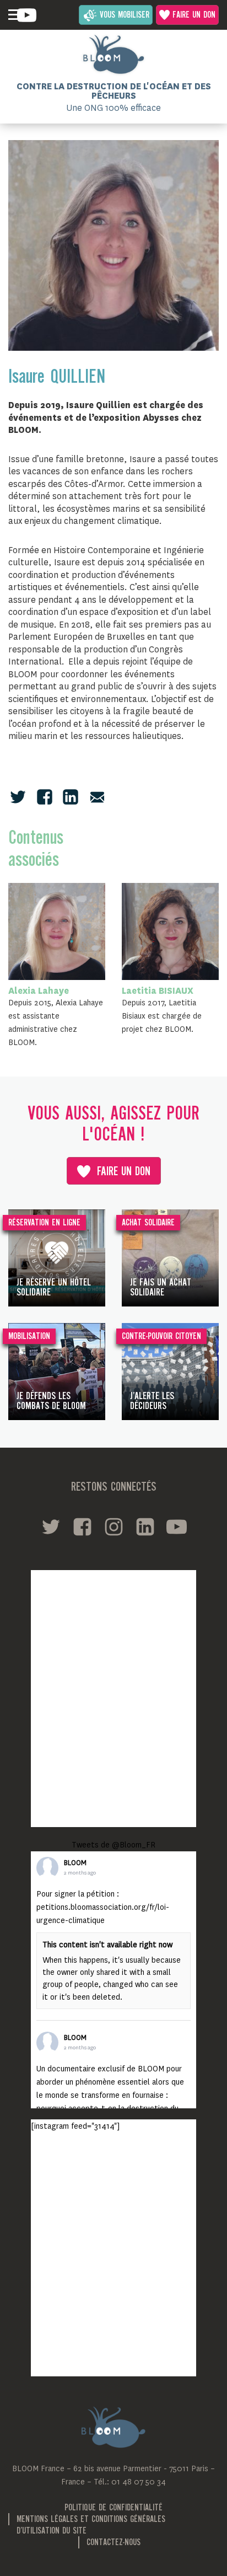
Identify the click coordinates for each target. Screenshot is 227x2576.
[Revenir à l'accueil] (113, 55)
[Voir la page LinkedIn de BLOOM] (145, 1527)
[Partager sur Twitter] (18, 797)
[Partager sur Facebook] (45, 797)
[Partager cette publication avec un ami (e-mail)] (97, 797)
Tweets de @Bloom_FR (113, 1845)
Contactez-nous (113, 2543)
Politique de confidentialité (113, 2508)
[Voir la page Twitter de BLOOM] (51, 1527)
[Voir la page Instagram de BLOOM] (114, 1527)
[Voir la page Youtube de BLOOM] (27, 15)
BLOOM (75, 1863)
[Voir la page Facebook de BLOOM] (82, 1527)
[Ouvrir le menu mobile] (14, 15)
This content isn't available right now (107, 1945)
